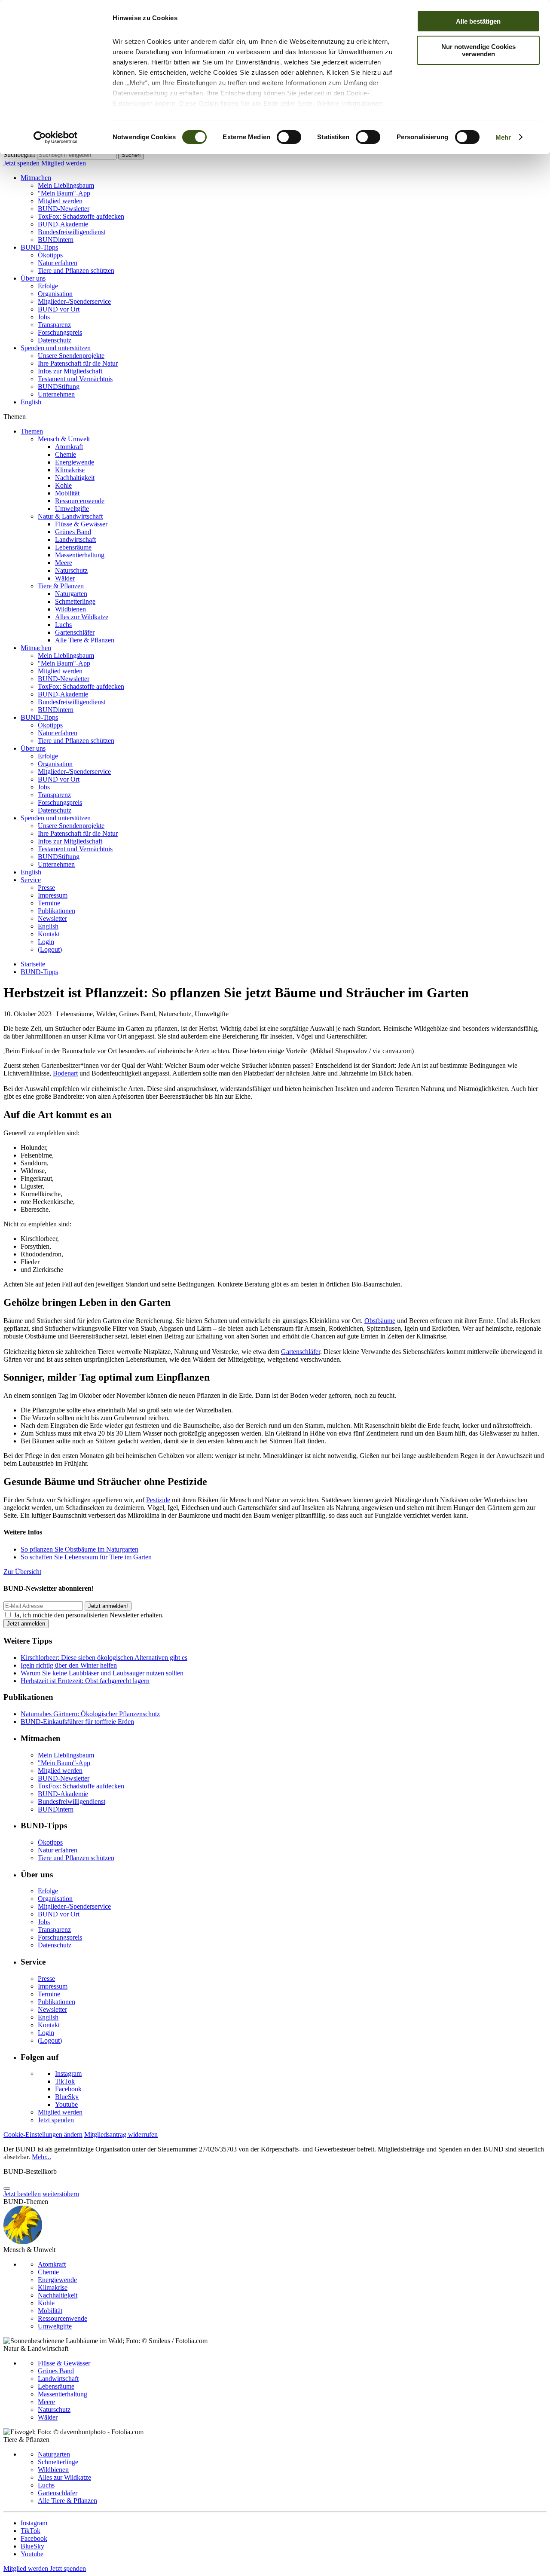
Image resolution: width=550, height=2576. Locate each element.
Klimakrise (70, 470)
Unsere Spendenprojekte (71, 356)
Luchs (63, 625)
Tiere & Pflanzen (61, 586)
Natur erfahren (58, 263)
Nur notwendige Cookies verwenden (478, 50)
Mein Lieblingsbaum (66, 185)
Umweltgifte (72, 509)
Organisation (55, 294)
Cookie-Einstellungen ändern (43, 2134)
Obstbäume (380, 1321)
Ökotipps (50, 255)
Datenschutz (55, 340)
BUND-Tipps (39, 247)
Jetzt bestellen (22, 2194)
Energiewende (75, 462)
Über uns (33, 278)
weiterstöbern (61, 2194)
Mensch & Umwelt (64, 439)
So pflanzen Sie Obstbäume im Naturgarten (79, 1549)
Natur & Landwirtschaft (70, 516)
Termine (49, 903)
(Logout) (50, 949)
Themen (32, 431)
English (31, 402)
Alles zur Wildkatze (82, 617)
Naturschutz (71, 570)
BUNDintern (56, 240)
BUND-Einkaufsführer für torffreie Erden (77, 1722)
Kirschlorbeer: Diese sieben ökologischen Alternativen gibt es (104, 1658)
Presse (46, 888)
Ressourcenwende (80, 501)
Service (31, 880)
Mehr (503, 137)
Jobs (44, 317)
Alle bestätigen (478, 21)
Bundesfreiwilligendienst (72, 232)
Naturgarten (71, 594)
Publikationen (57, 911)
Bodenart (65, 1073)
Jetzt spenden (22, 163)
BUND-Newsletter (64, 209)
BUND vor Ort (59, 309)
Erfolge (48, 286)
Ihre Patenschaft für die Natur (78, 363)
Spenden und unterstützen (56, 348)
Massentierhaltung (80, 555)
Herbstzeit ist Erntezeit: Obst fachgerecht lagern (85, 1681)
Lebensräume (73, 547)
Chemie (66, 454)
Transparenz (54, 325)
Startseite (33, 964)
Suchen (131, 155)
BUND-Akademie (63, 224)
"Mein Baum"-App (64, 193)
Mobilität (67, 493)
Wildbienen (70, 609)
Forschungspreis (60, 332)
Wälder (65, 578)
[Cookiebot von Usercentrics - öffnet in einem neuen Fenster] (56, 138)
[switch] (289, 137)
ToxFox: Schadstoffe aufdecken (81, 216)
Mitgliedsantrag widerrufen (121, 2134)
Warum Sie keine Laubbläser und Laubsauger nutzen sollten (102, 1673)
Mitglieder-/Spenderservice (74, 301)
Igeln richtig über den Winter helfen (69, 1665)
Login (46, 942)
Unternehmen (56, 394)
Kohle (63, 485)
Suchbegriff (19, 154)
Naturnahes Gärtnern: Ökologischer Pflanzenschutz (90, 1714)
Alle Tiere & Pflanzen (85, 640)
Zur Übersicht (22, 1572)
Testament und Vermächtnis (75, 379)
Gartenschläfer (75, 632)
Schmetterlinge (75, 601)
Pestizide (158, 1500)
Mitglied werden (64, 163)
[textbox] (77, 155)
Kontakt (49, 934)
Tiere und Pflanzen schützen (76, 270)
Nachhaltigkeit (75, 478)
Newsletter (52, 918)
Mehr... (41, 2157)
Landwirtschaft (75, 539)
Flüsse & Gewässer (81, 524)
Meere (64, 563)
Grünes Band (73, 532)
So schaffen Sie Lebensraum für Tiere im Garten (86, 1557)
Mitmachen (36, 178)
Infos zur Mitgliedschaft (70, 371)
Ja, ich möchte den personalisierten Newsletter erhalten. (89, 1615)
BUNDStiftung (59, 387)
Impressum (53, 895)
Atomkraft (69, 447)
